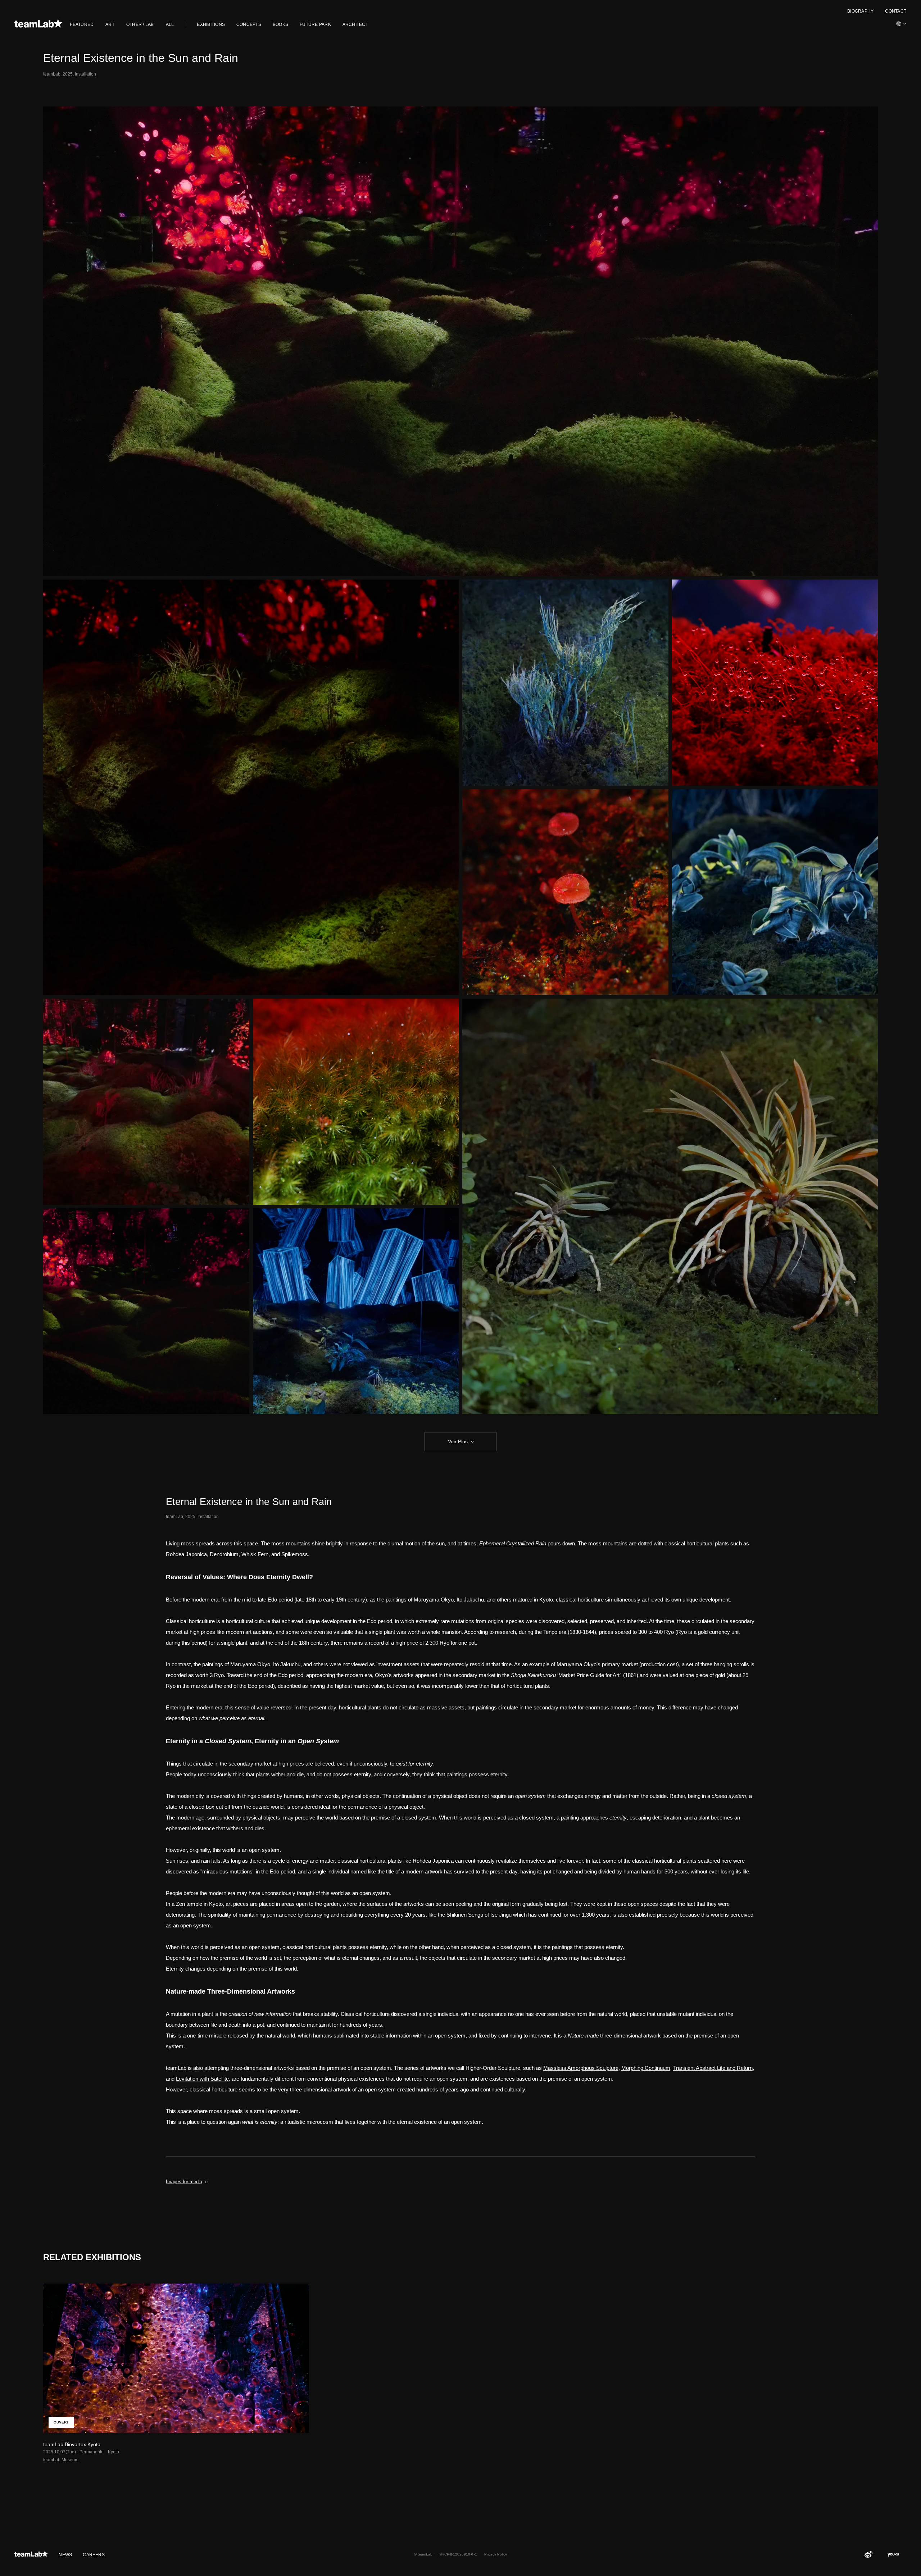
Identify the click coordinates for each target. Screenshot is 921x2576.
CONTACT (896, 11)
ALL (170, 24)
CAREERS (94, 2555)
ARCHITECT (355, 24)
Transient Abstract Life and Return (713, 2068)
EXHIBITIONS (211, 24)
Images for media (184, 2182)
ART (110, 24)
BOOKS (280, 24)
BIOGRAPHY (860, 11)
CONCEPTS (249, 24)
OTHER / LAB (140, 24)
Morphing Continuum (646, 2068)
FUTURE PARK (315, 24)
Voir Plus (458, 1441)
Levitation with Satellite (202, 2079)
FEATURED (82, 24)
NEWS (65, 2555)
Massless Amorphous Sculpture (581, 2068)
